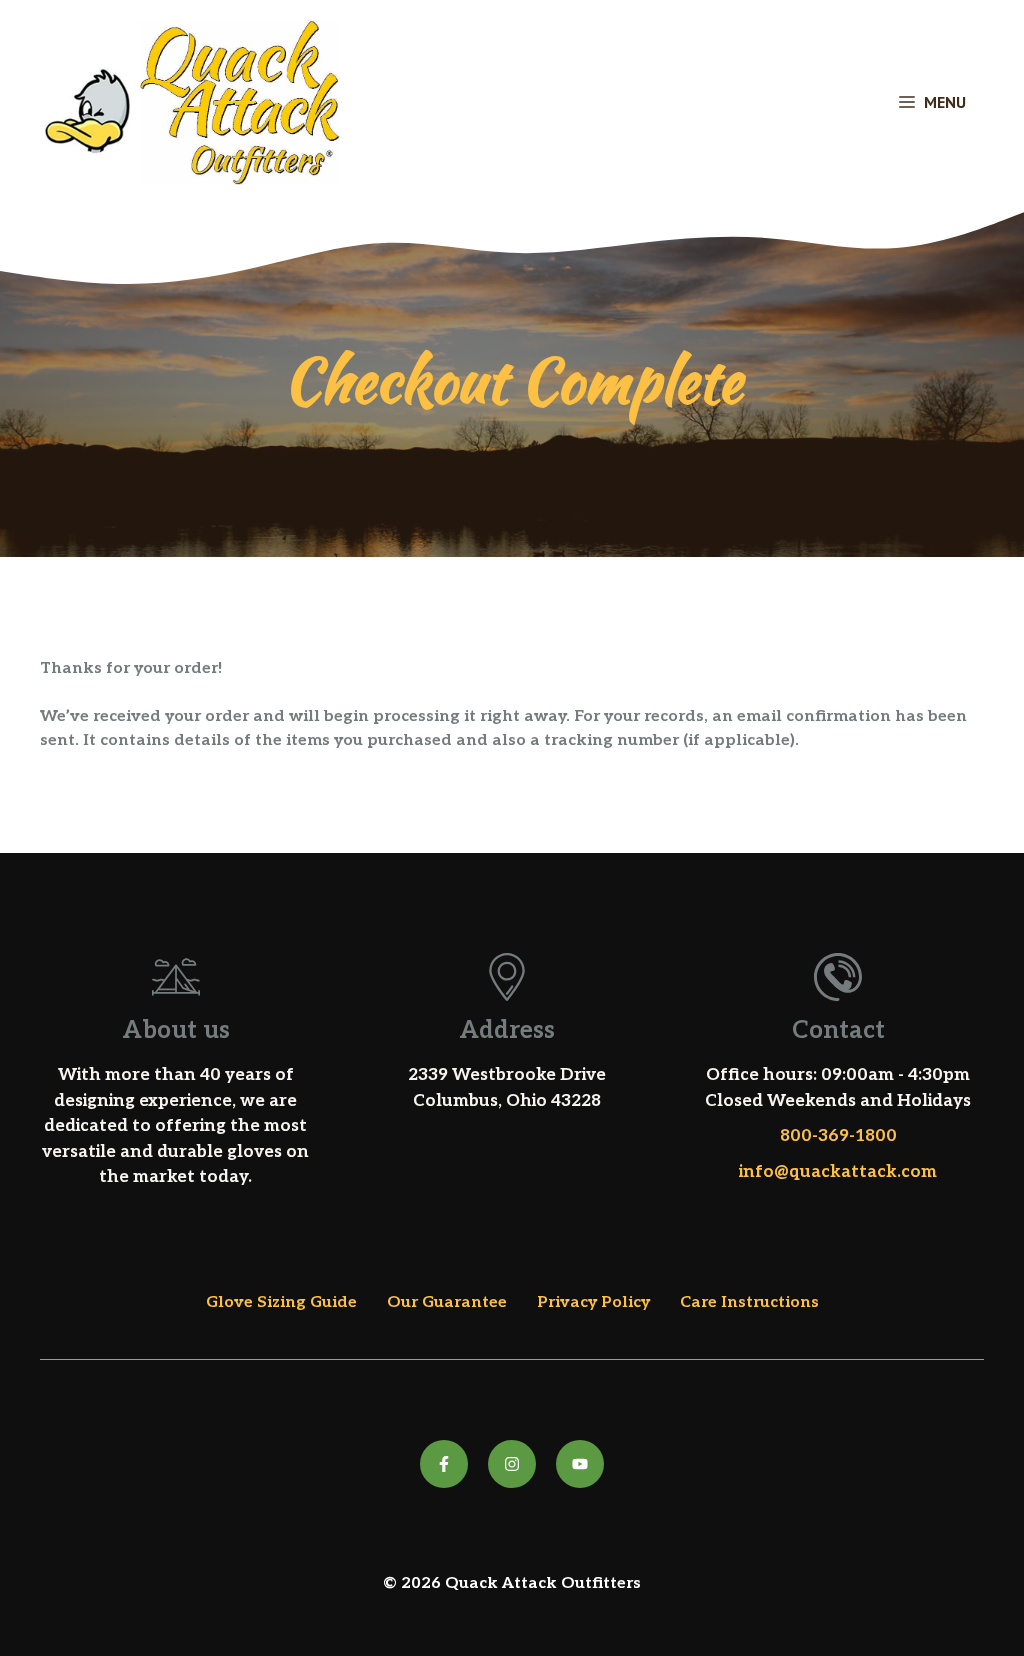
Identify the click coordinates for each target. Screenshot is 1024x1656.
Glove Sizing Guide (281, 1302)
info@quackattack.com (838, 1172)
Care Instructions (749, 1302)
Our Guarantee (447, 1302)
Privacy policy (593, 1302)
